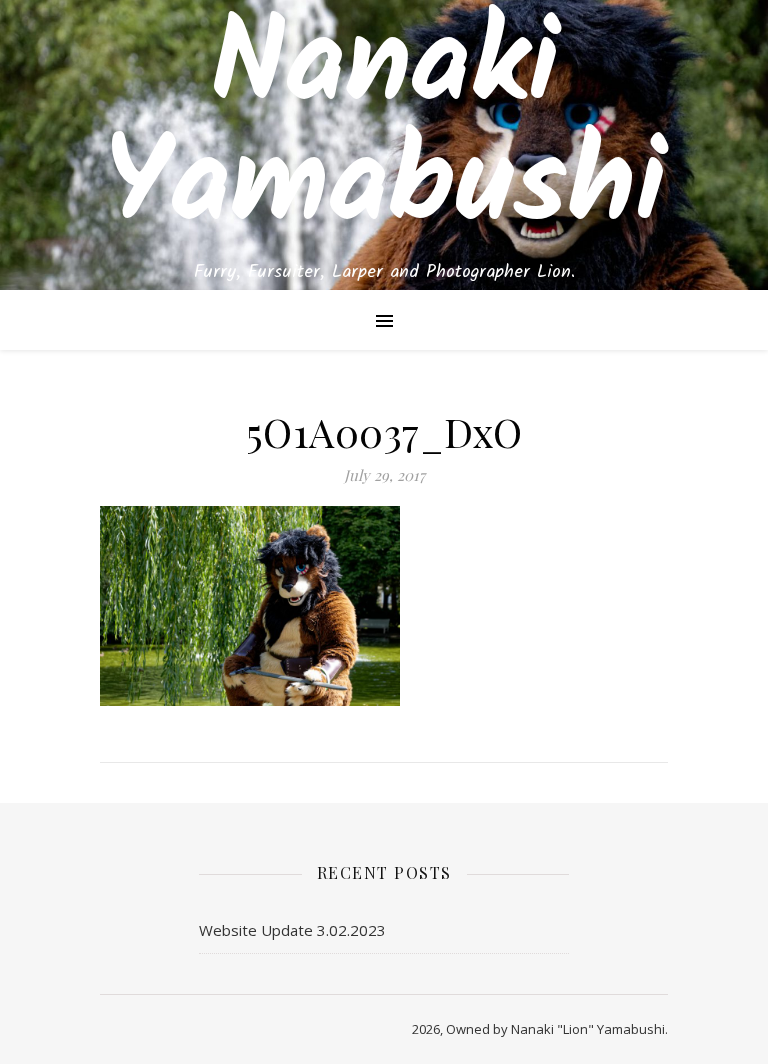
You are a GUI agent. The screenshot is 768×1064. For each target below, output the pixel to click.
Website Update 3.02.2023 (292, 930)
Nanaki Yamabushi (384, 128)
